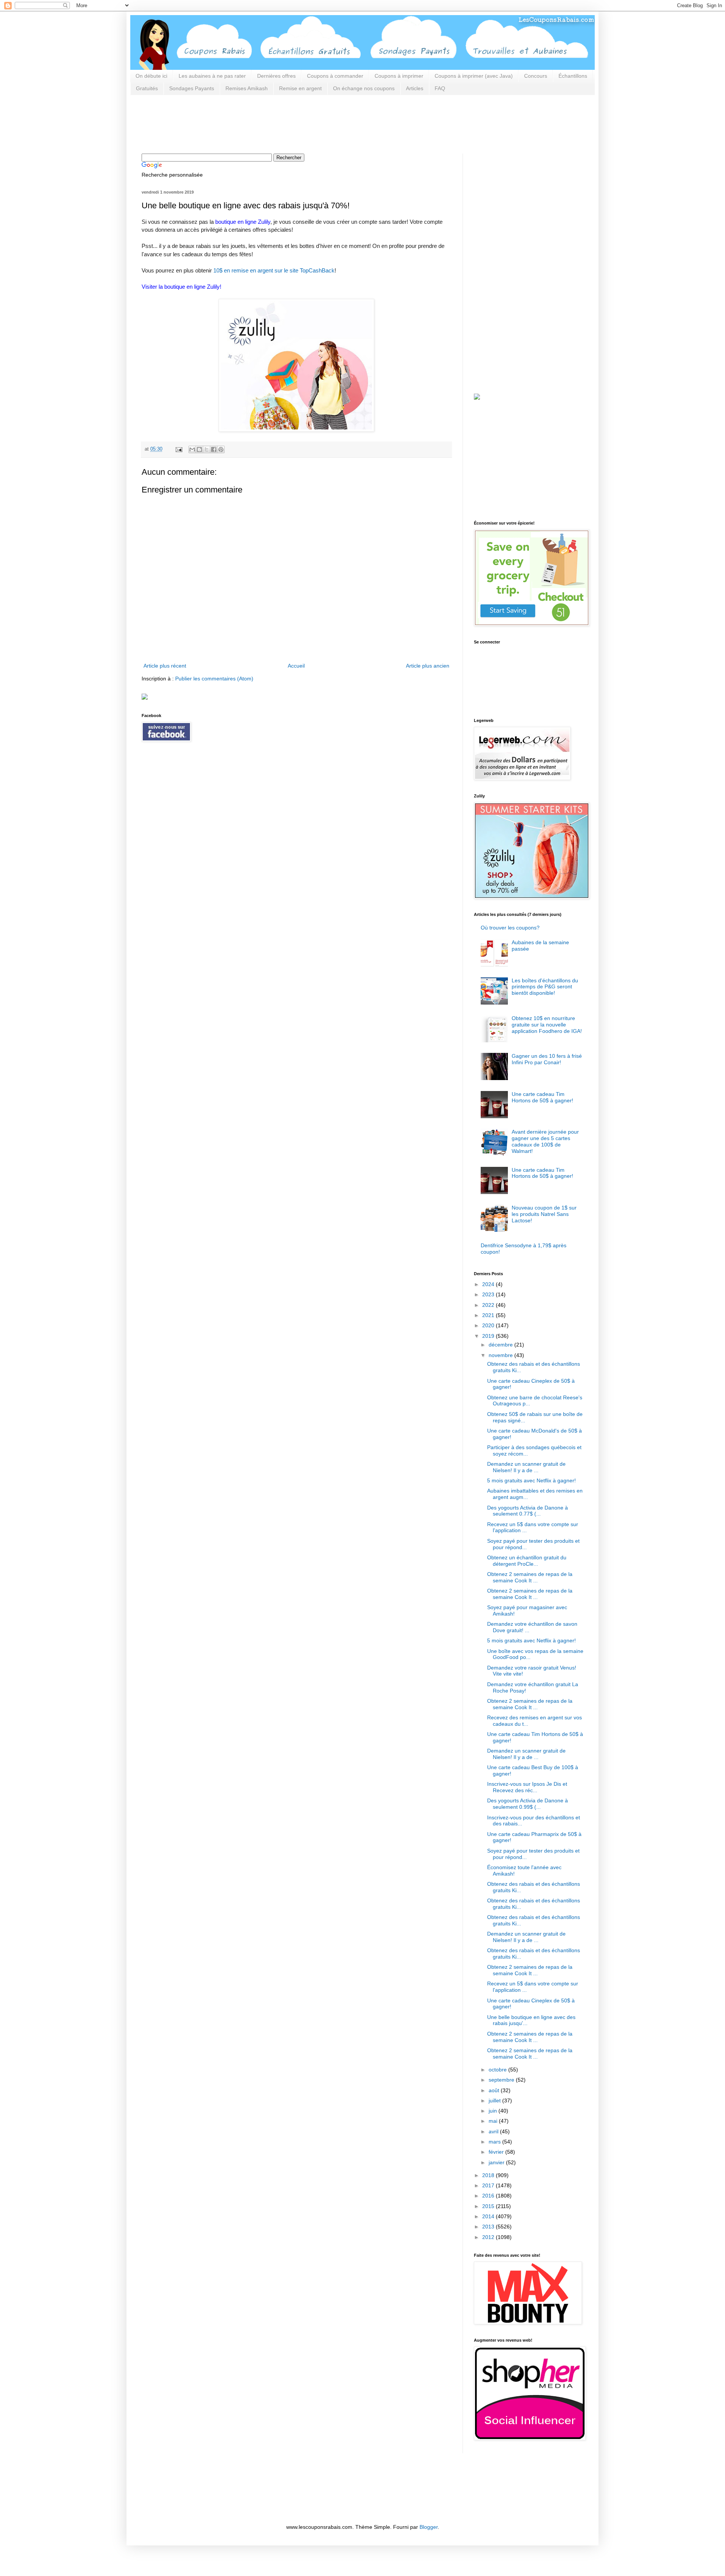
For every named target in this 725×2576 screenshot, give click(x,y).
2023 (489, 1294)
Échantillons (573, 76)
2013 (489, 2227)
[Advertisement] (279, 123)
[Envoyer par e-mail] (192, 449)
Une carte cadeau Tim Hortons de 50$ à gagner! (542, 1097)
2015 (489, 2206)
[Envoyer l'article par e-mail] (179, 449)
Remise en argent (300, 88)
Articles (415, 88)
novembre (501, 1355)
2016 (489, 2196)
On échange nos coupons (364, 88)
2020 (489, 1325)
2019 (489, 1336)
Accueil (296, 666)
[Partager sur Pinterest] (221, 449)
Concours (536, 76)
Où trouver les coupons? (510, 928)
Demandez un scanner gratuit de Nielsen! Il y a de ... (526, 1467)
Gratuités (147, 88)
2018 (489, 2175)
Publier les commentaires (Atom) (214, 679)
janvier (497, 2162)
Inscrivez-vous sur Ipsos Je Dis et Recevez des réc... (527, 1787)
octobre (498, 2070)
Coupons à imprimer (399, 76)
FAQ (440, 88)
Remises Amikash (247, 88)
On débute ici (151, 76)
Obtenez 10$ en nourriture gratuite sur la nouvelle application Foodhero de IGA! (547, 1025)
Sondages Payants (192, 88)
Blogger (429, 2527)
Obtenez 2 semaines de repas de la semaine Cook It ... (530, 1577)
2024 (489, 1284)
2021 (489, 1315)
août (495, 2090)
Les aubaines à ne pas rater (212, 76)
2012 (489, 2237)
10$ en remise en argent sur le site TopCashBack (274, 270)
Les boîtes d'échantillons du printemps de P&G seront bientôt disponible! (545, 987)
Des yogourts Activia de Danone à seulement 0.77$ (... (528, 1511)
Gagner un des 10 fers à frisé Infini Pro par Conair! (547, 1059)
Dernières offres (276, 76)
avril (494, 2131)
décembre (501, 1345)
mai (494, 2121)
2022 (489, 1305)
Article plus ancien (428, 666)
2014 (489, 2216)
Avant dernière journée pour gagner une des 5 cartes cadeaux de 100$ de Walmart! (545, 1141)
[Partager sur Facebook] (214, 449)
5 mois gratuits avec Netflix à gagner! (531, 1480)
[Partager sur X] (207, 449)
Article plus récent (165, 666)
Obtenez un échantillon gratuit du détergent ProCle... (527, 1561)
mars (495, 2142)
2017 (489, 2185)
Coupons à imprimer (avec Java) (474, 76)
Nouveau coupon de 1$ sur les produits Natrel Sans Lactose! (544, 1214)
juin (494, 2111)
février (497, 2152)
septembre (502, 2080)
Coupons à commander (335, 76)
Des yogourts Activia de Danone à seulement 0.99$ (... (528, 1804)
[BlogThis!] (199, 449)
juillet (495, 2101)
